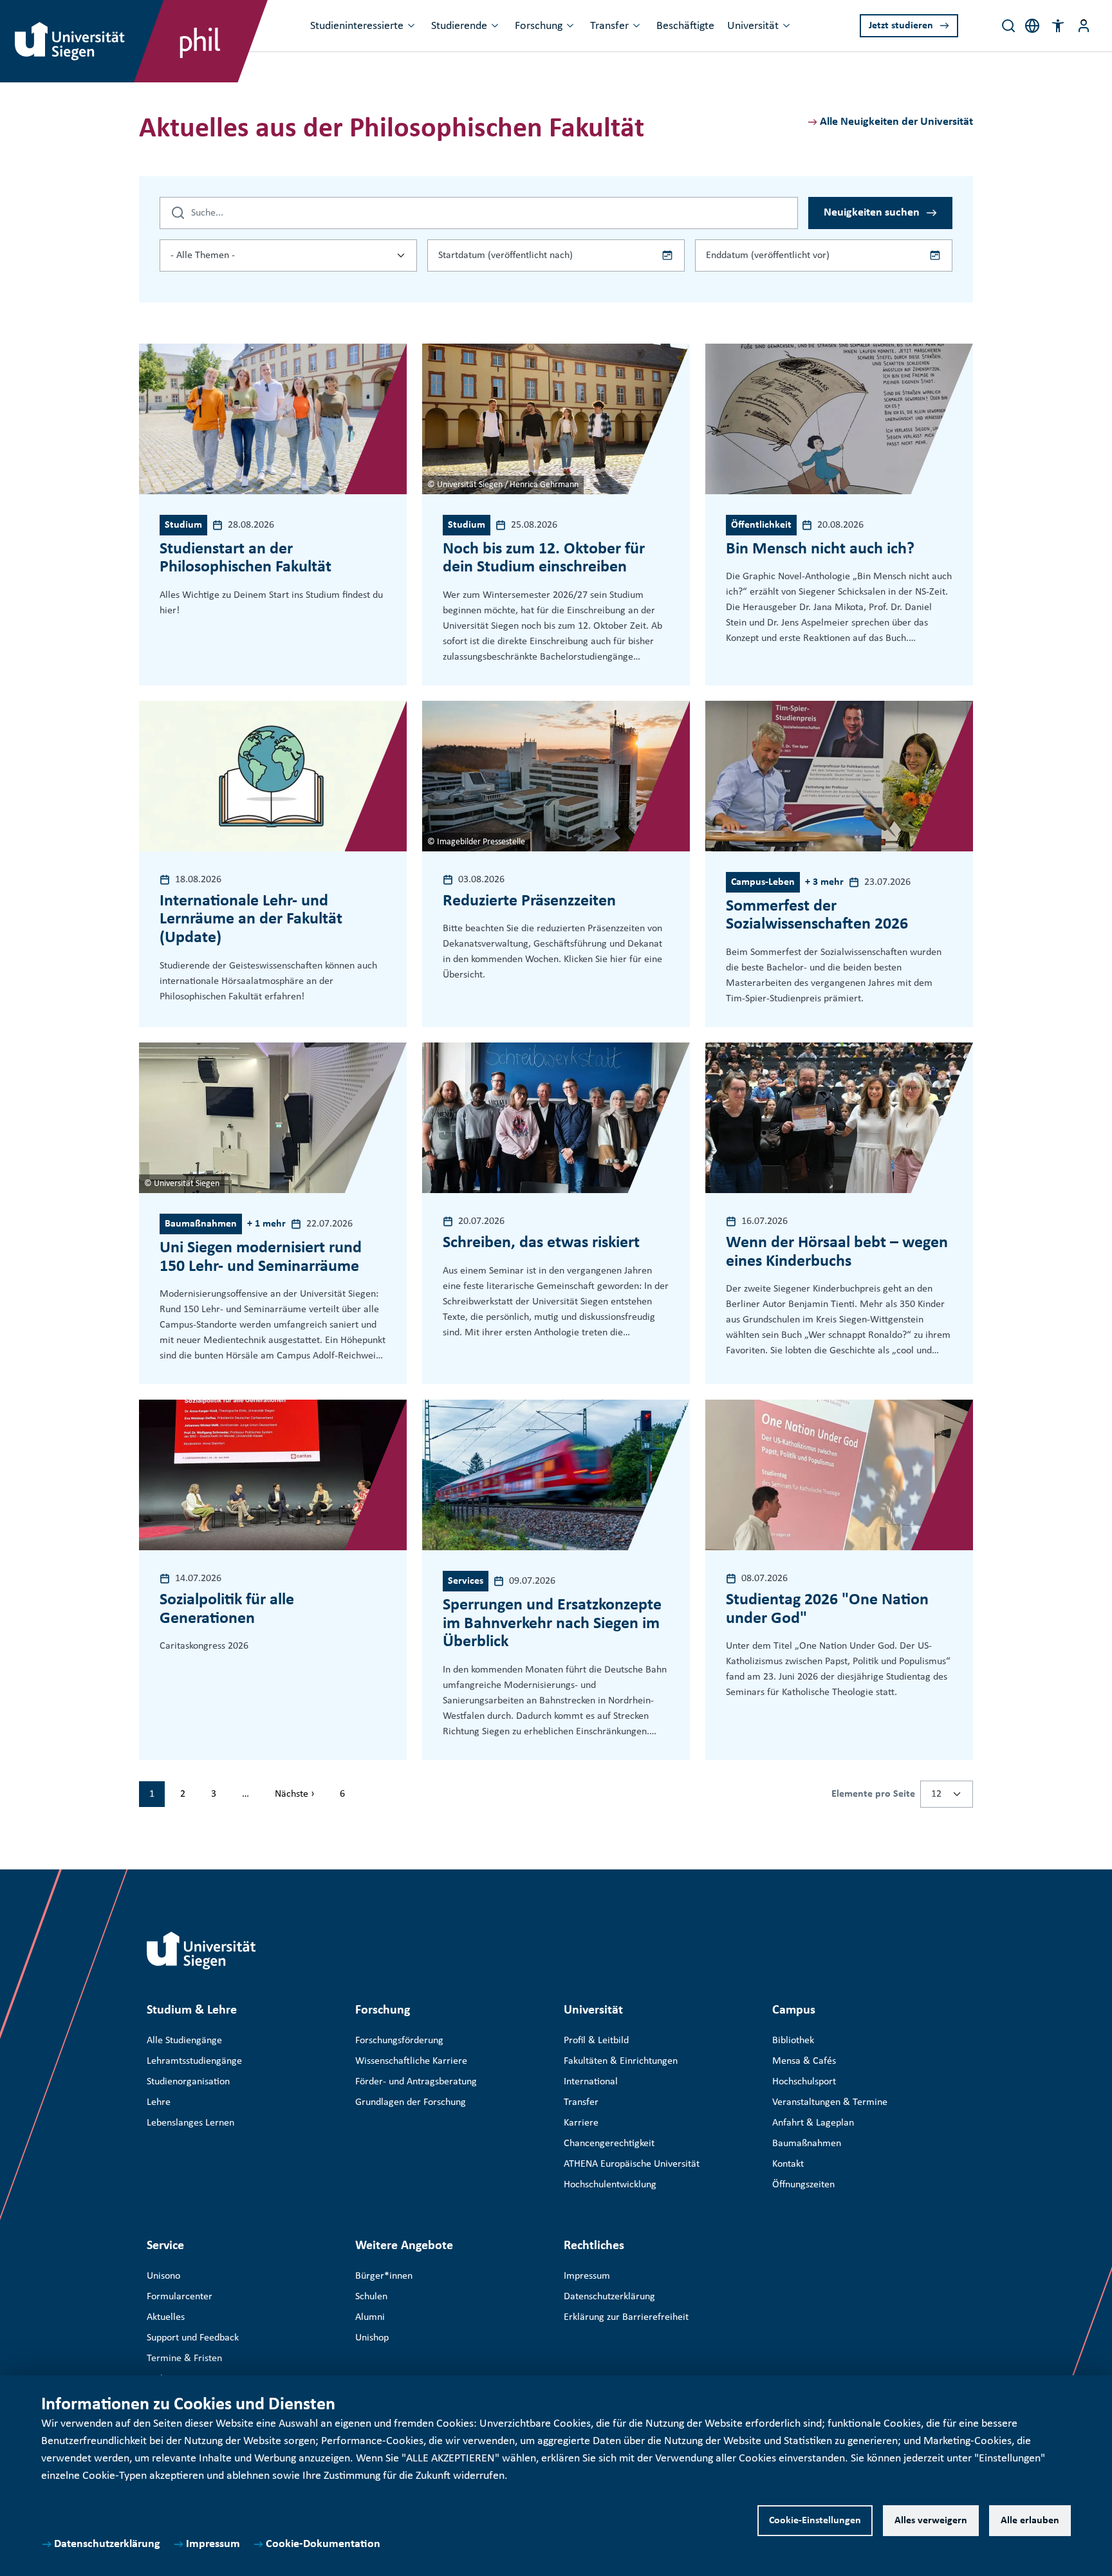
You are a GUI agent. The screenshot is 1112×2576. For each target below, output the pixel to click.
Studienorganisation (188, 2082)
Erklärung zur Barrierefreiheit (626, 2317)
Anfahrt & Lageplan (813, 2123)
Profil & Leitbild (596, 2041)
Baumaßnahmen (807, 2144)
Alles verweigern (931, 2521)
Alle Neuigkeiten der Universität (896, 122)
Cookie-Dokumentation (323, 2544)
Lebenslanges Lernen (190, 2123)
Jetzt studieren (901, 26)
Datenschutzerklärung (107, 2544)
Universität (753, 26)
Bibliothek (793, 2041)
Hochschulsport (804, 2082)
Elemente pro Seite (873, 1794)
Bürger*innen (384, 2276)
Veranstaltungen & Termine (830, 2102)
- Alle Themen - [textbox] (203, 255)
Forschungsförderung (399, 2041)
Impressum (213, 2544)
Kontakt (788, 2164)
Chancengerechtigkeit (609, 2144)
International (591, 2082)
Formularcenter (180, 2297)
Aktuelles (166, 2317)
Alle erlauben (1030, 2521)
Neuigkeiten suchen (872, 213)
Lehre (159, 2102)
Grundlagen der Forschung (411, 2102)
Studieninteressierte (357, 26)
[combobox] (288, 255)
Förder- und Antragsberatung (416, 2082)
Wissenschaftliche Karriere (411, 2061)
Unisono (163, 2276)
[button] (1058, 26)
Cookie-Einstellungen (815, 2521)
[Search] (1008, 26)
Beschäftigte (685, 26)
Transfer (609, 26)
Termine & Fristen (184, 2358)
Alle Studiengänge (184, 2041)
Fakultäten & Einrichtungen (621, 2061)
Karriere (581, 2123)
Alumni (370, 2317)
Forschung (539, 26)
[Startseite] (201, 1951)
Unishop (372, 2338)
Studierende (459, 26)
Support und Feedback (193, 2338)
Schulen (371, 2297)
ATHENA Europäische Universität (632, 2164)
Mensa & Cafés (804, 2061)
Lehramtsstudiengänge (194, 2061)
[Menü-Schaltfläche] (1084, 26)
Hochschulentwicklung (610, 2185)
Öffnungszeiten (803, 2185)
